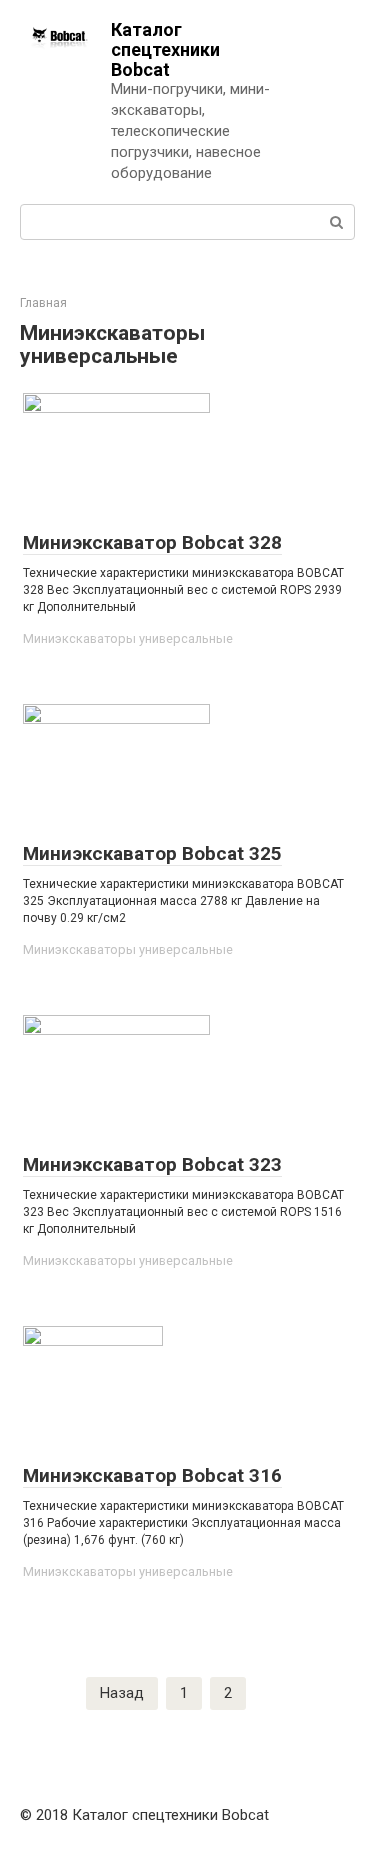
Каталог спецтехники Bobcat (165, 49)
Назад (122, 1693)
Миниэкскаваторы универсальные (128, 638)
